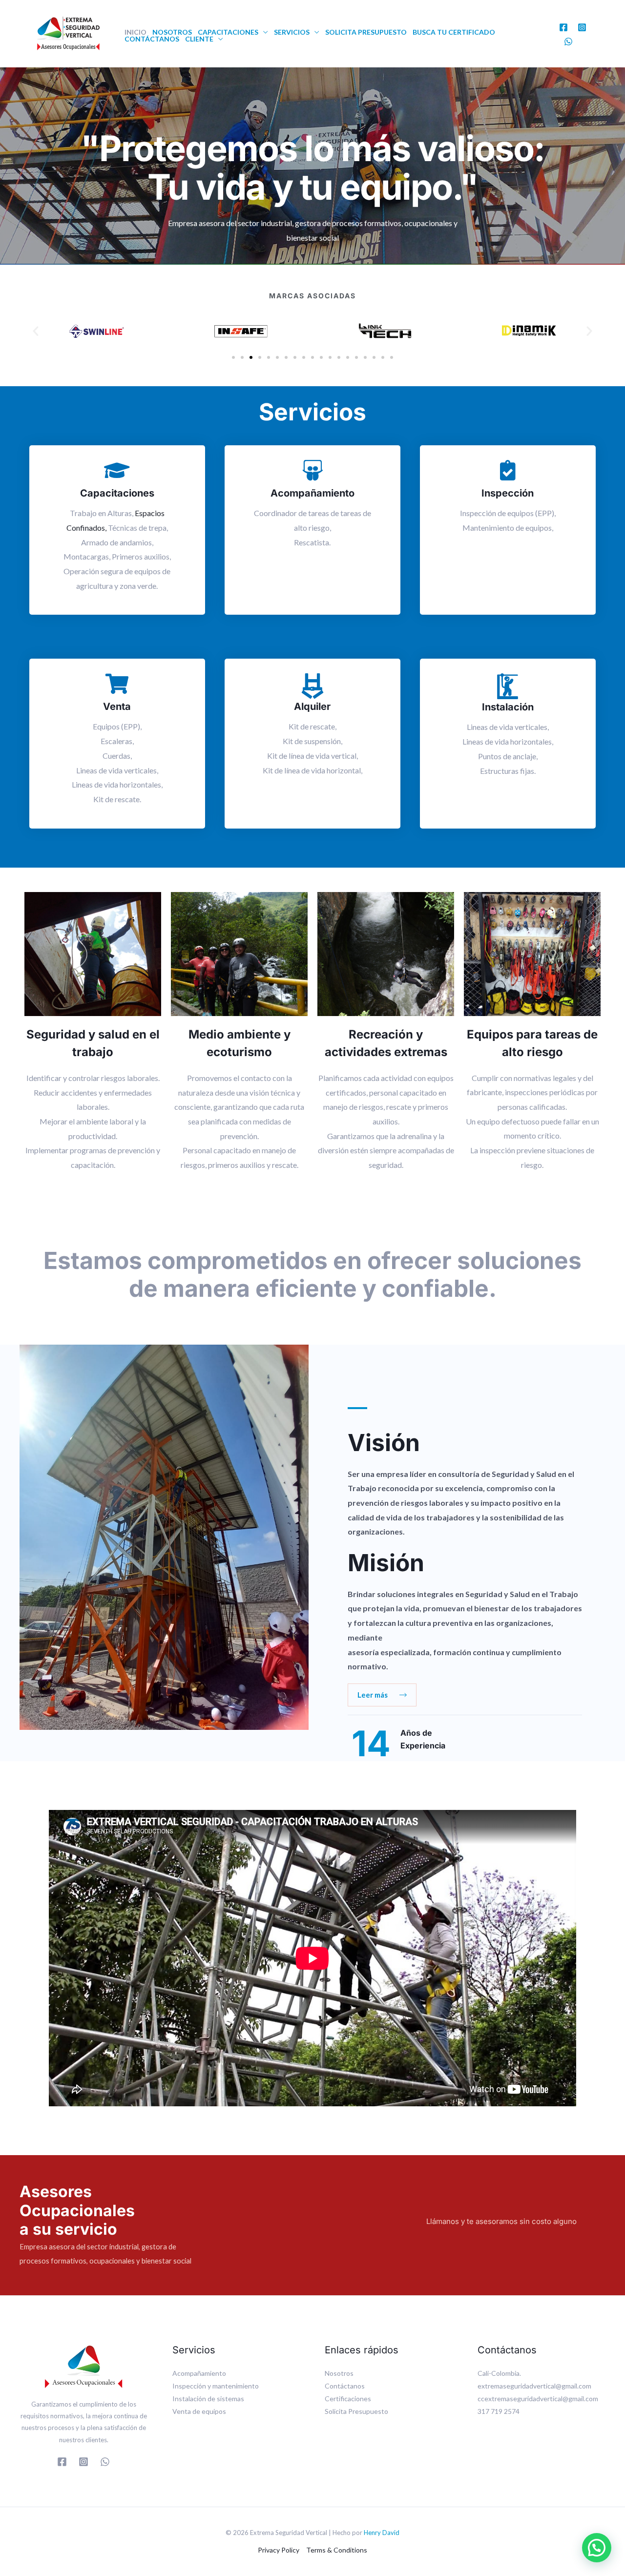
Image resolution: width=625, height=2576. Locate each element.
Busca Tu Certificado (454, 32)
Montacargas (86, 556)
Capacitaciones (228, 32)
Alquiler (312, 706)
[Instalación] (508, 686)
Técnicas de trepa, (138, 528)
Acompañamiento (312, 493)
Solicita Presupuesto (366, 32)
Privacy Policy (279, 2550)
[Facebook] (563, 27)
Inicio (135, 32)
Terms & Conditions (337, 2550)
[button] (36, 331)
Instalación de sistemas (208, 2399)
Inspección (508, 493)
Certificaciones (348, 2399)
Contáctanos (152, 39)
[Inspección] (508, 470)
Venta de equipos (199, 2411)
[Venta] (117, 684)
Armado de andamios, (117, 542)
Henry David (382, 2533)
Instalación (508, 707)
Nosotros (172, 32)
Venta (117, 706)
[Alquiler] (312, 686)
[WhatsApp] (568, 42)
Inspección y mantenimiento (216, 2386)
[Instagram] (582, 27)
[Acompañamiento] (312, 470)
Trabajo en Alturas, (102, 513)
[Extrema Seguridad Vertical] (68, 32)
